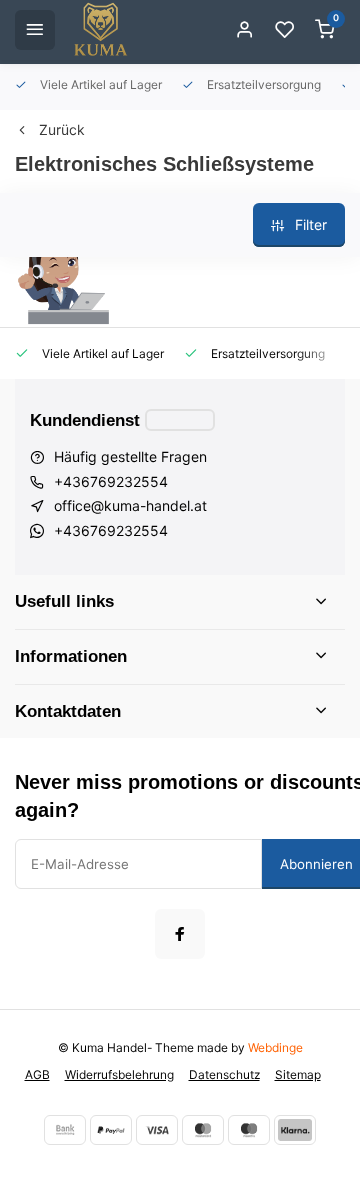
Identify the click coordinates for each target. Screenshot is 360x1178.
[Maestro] (249, 1130)
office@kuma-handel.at (130, 505)
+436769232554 (111, 481)
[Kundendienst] (180, 420)
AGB (37, 1074)
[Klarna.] (295, 1130)
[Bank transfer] (65, 1130)
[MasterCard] (203, 1130)
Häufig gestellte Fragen (130, 456)
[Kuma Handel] (101, 30)
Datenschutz (224, 1074)
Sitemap (298, 1074)
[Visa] (157, 1130)
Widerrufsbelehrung (119, 1074)
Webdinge (275, 1047)
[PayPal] (111, 1130)
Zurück (62, 129)
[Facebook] (180, 934)
